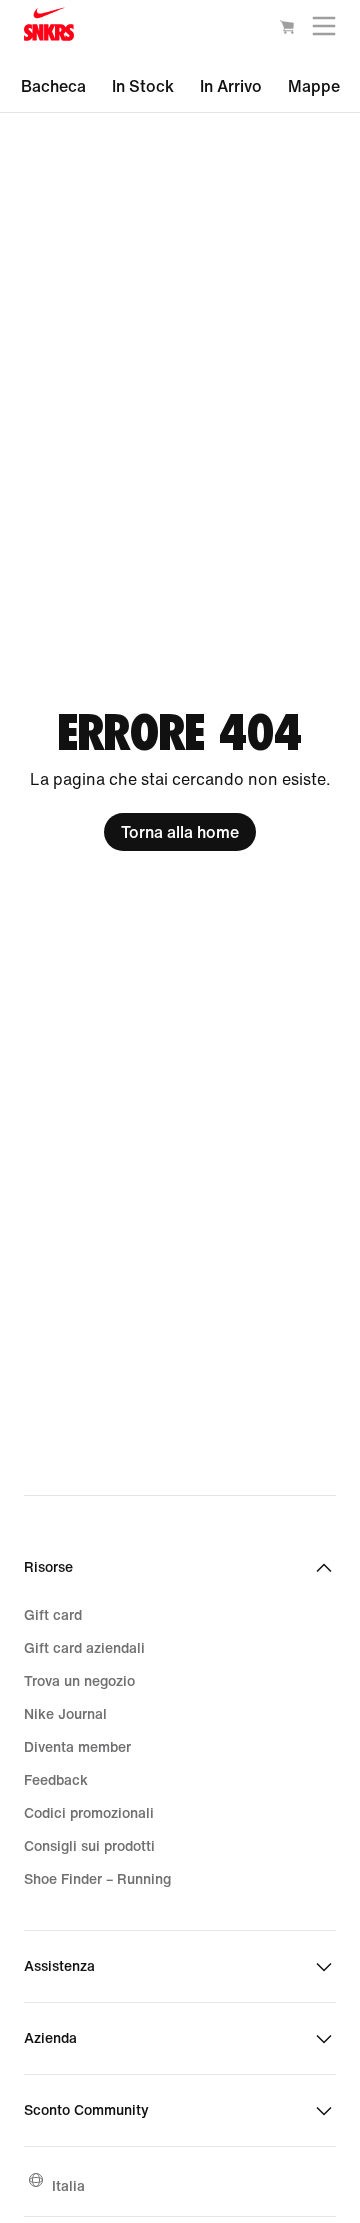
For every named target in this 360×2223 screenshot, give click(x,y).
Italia (68, 2185)
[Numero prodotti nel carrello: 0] (287, 30)
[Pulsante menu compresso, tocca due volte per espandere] (324, 30)
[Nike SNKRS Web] (49, 28)
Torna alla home (180, 832)
